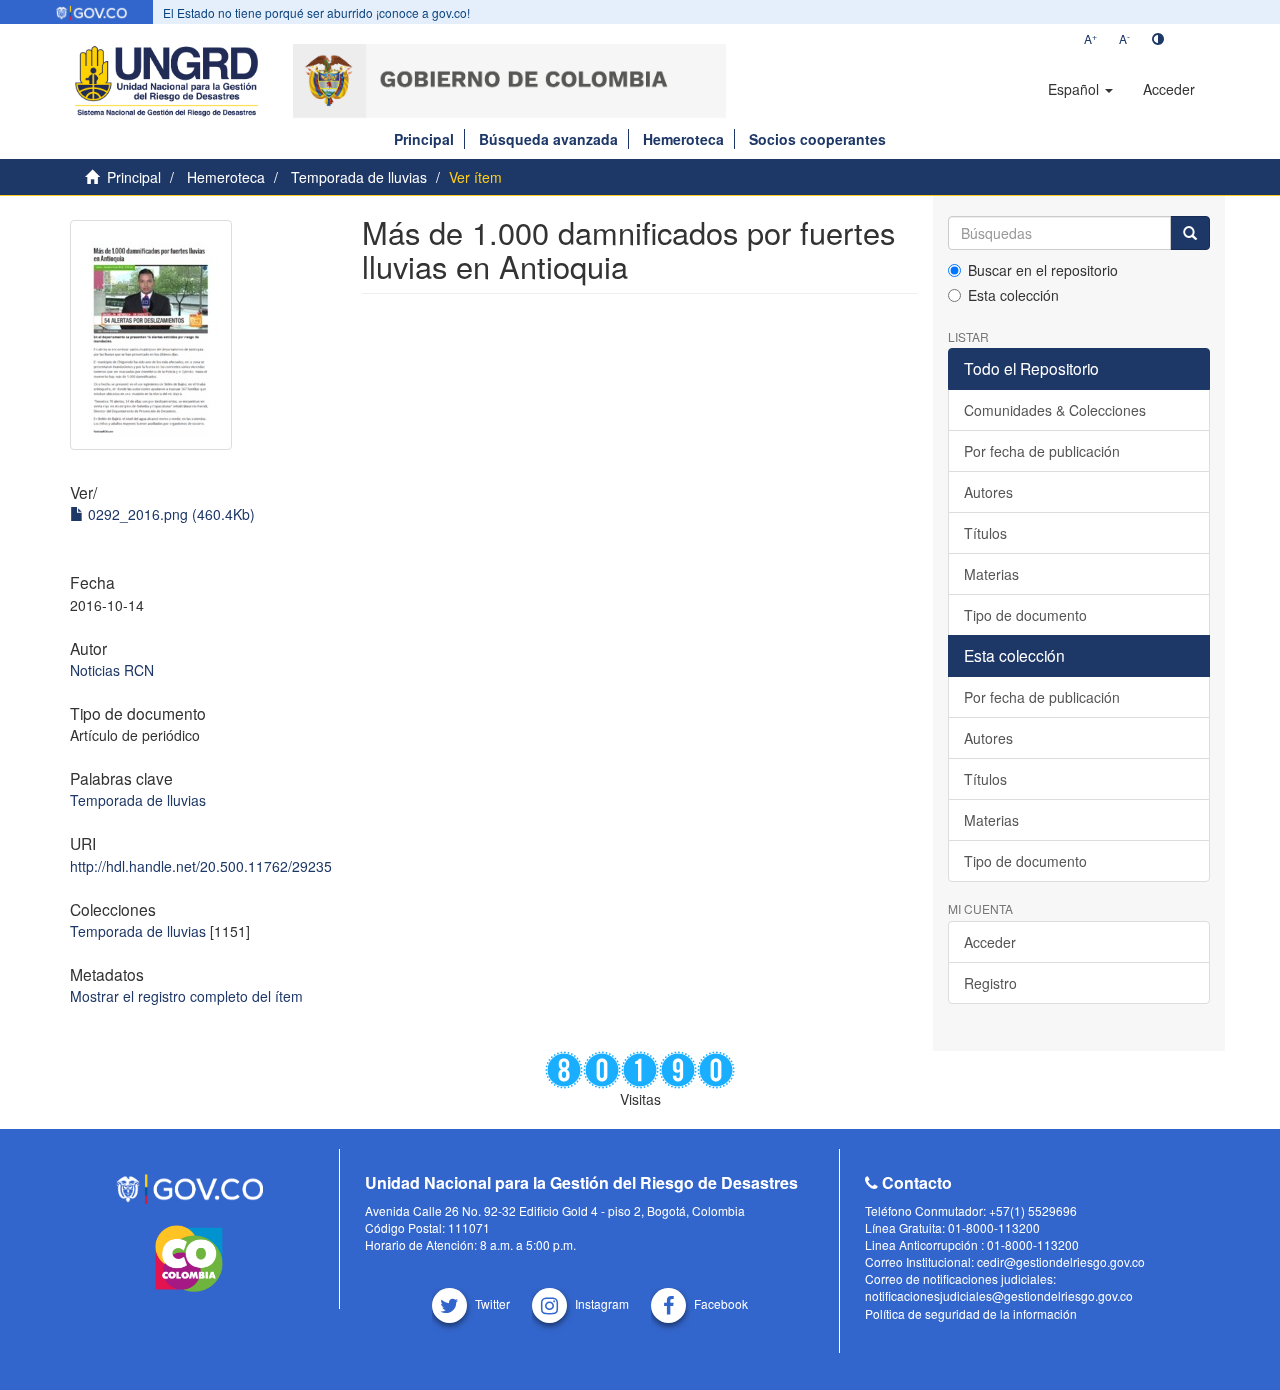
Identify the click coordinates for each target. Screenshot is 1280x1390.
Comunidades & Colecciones (1055, 410)
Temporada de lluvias (359, 177)
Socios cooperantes (817, 139)
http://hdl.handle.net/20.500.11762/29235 (201, 866)
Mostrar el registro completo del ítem (186, 996)
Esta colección (1013, 295)
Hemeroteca (683, 139)
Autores (988, 492)
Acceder (990, 942)
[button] (1080, 89)
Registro (990, 983)
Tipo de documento (1025, 615)
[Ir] (1190, 233)
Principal (424, 139)
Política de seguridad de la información (971, 1313)
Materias (991, 574)
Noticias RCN (112, 670)
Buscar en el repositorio (1043, 270)
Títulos (985, 533)
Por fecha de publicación (1042, 451)
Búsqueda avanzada (548, 139)
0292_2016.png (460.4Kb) (169, 514)
